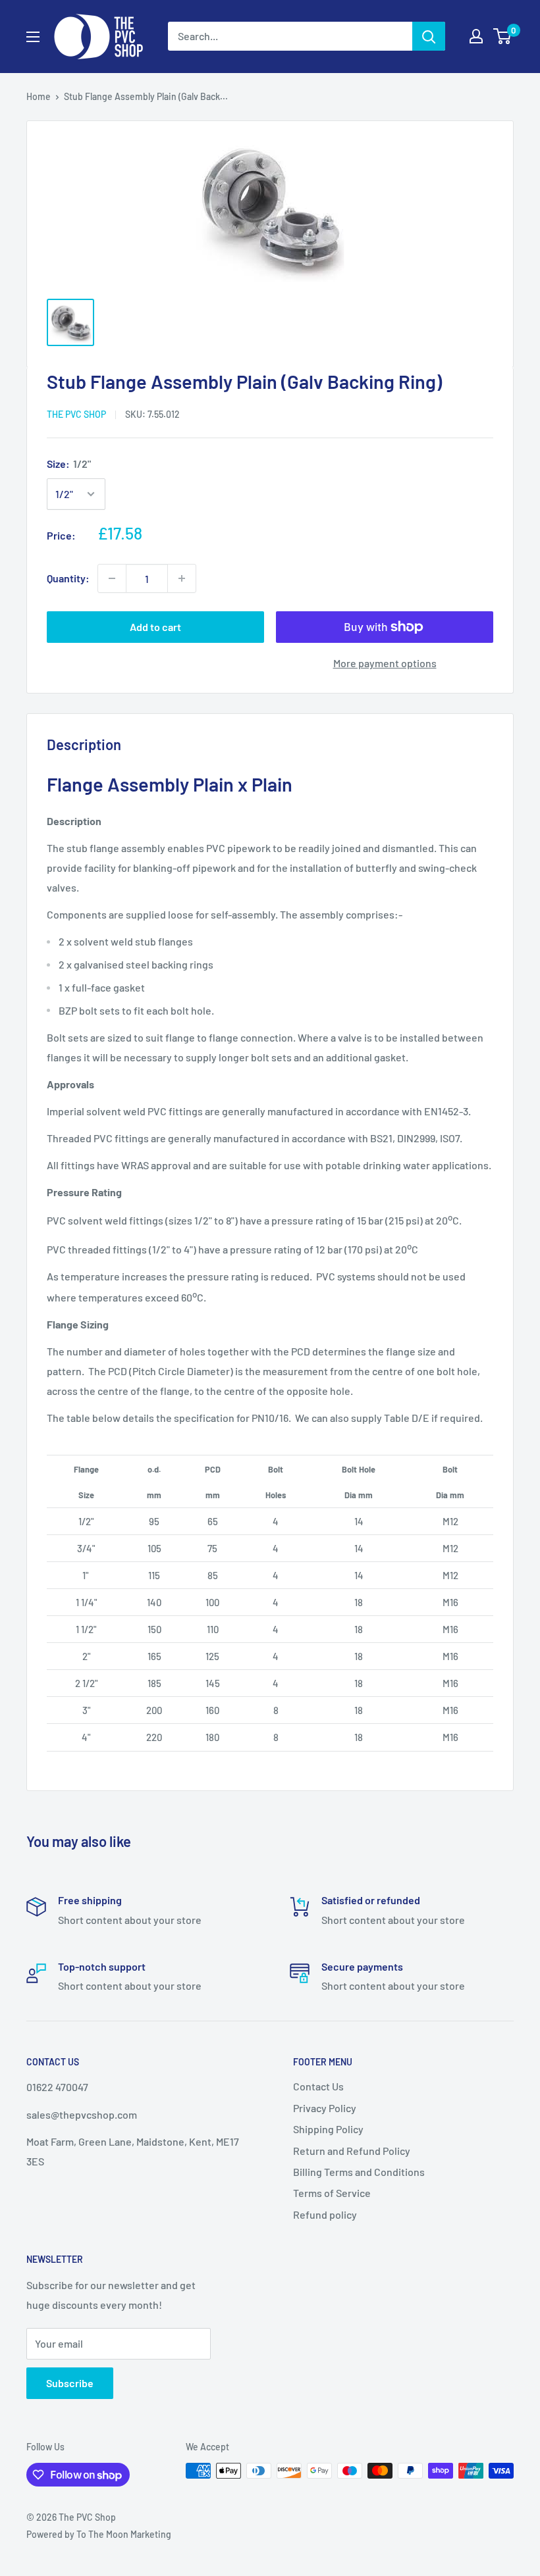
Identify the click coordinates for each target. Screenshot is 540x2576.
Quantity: (68, 578)
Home (39, 96)
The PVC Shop (76, 414)
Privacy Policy (325, 2108)
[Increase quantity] (182, 578)
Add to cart (155, 627)
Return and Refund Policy (352, 2151)
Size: (69, 464)
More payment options (385, 663)
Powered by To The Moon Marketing (99, 2534)
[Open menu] (33, 37)
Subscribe (70, 2383)
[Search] (429, 36)
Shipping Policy (328, 2129)
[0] (503, 36)
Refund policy (325, 2214)
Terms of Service (332, 2193)
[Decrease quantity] (112, 578)
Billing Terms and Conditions (359, 2172)
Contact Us (318, 2086)
